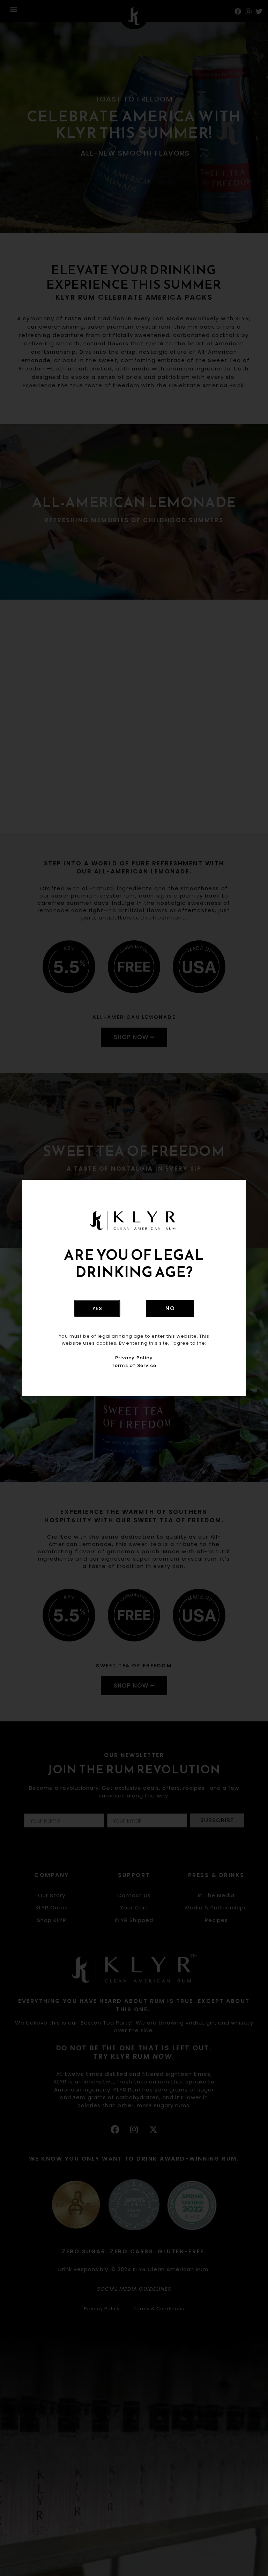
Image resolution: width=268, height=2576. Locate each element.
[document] (134, 1288)
